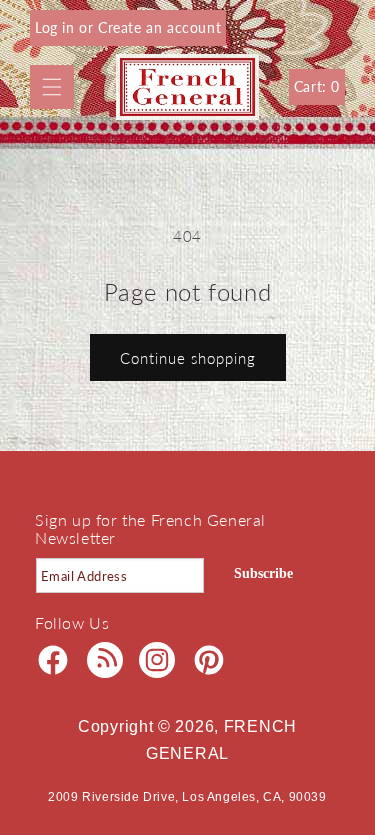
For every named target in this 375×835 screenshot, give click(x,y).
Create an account (159, 27)
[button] (52, 87)
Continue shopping (188, 358)
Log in (57, 27)
